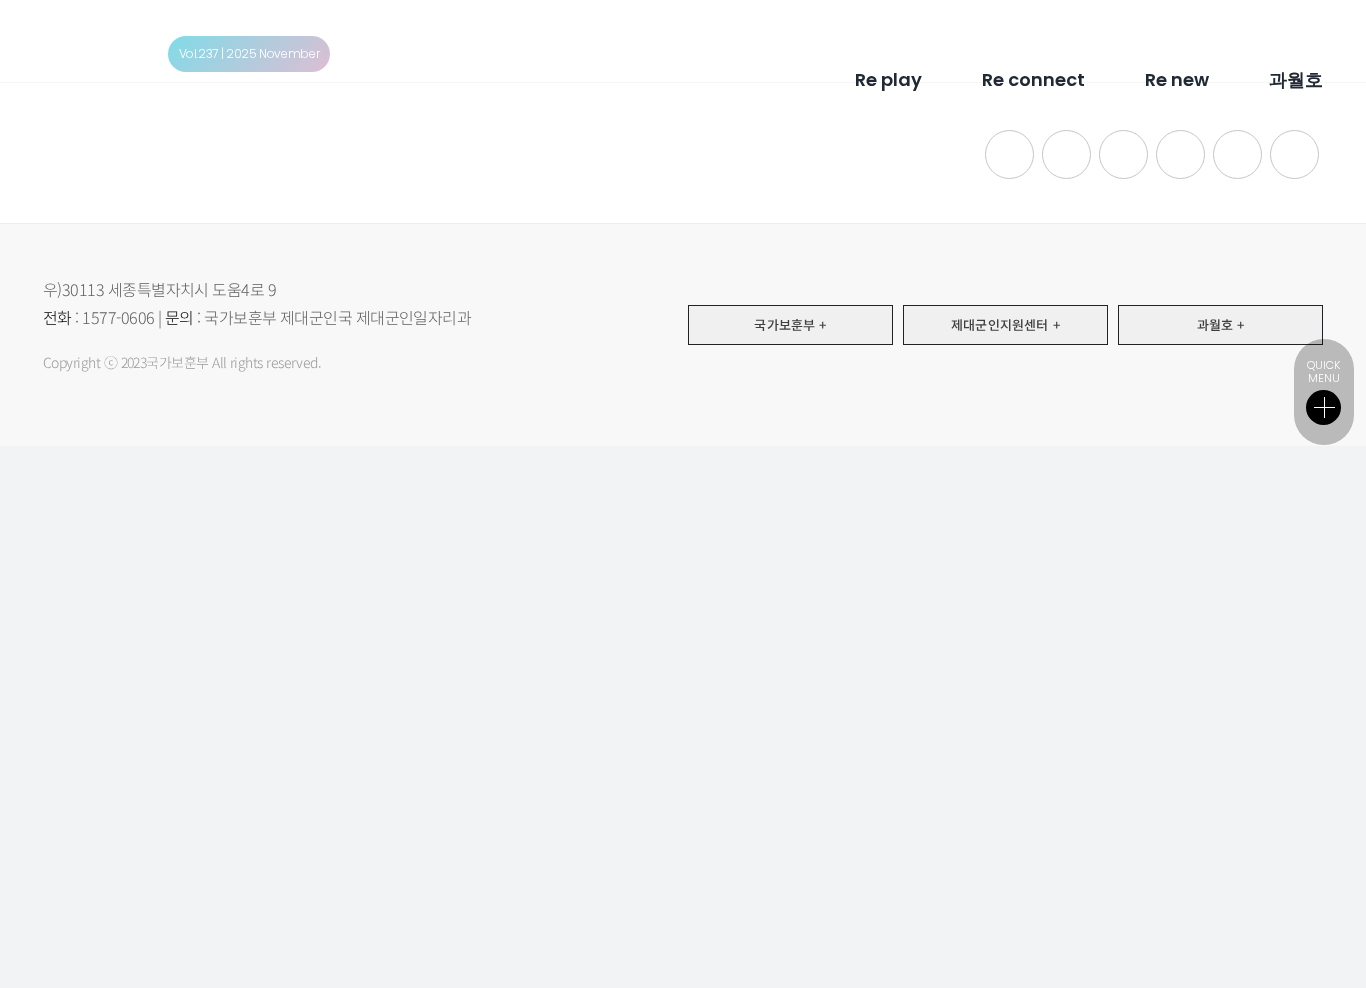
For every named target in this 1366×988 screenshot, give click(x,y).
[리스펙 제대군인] (97, 39)
